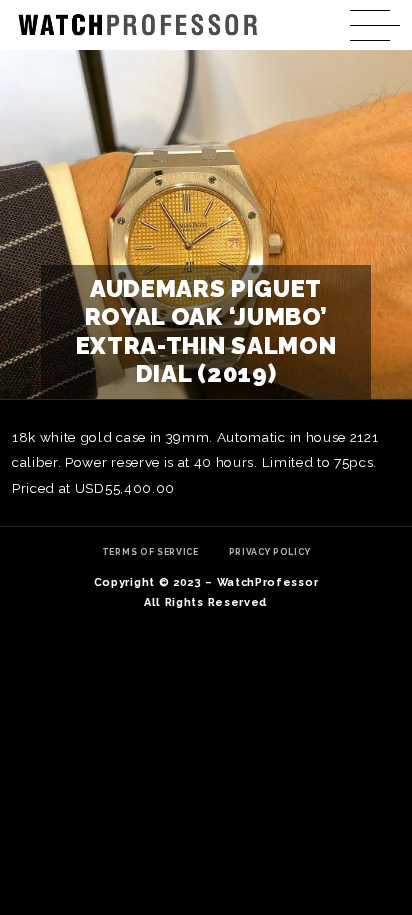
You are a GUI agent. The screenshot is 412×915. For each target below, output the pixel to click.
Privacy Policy (270, 552)
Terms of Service (150, 552)
